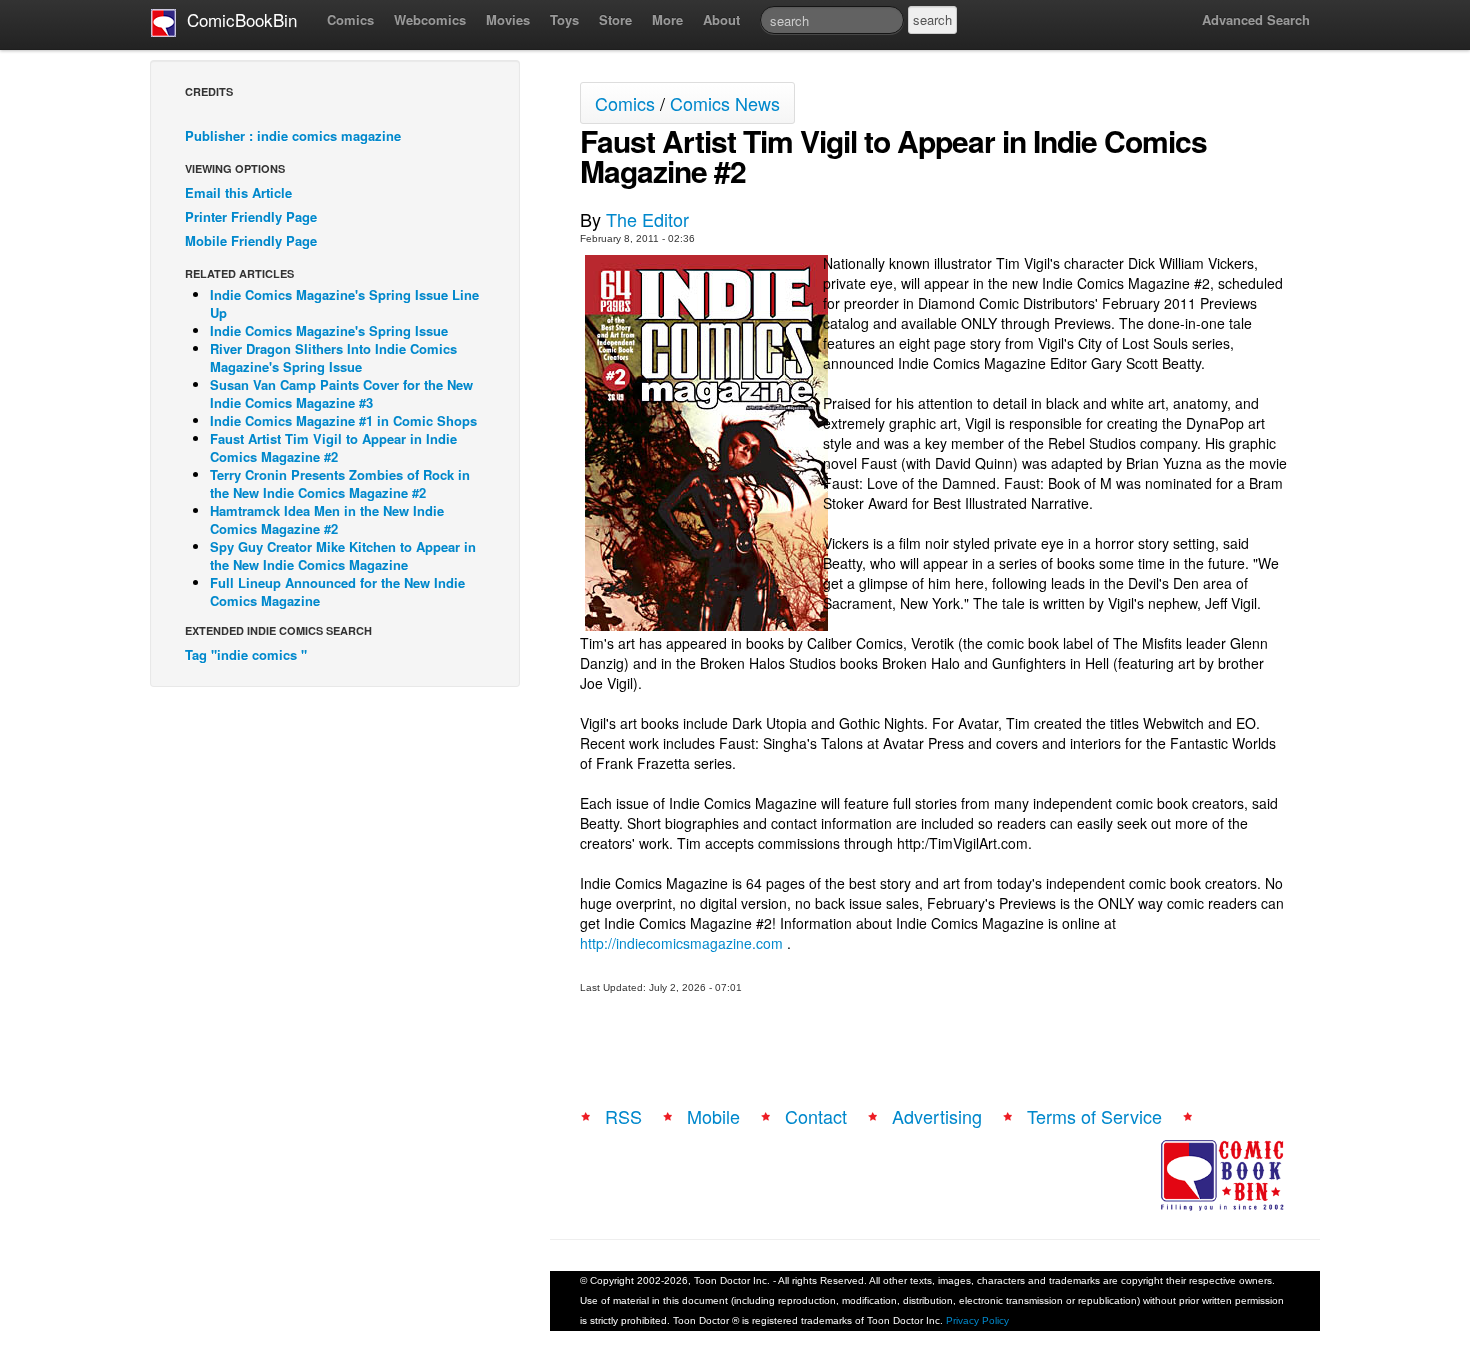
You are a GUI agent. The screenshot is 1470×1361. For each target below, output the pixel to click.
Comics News (725, 103)
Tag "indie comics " (246, 654)
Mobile (713, 1116)
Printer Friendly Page (251, 216)
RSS (623, 1116)
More (667, 19)
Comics (350, 19)
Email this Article (238, 192)
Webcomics (430, 19)
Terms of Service (1094, 1116)
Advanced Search (1256, 19)
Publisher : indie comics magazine (293, 135)
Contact (816, 1116)
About (721, 19)
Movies (508, 19)
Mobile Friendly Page (251, 240)
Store (615, 19)
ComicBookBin (237, 19)
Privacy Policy (977, 1320)
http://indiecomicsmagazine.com (681, 943)
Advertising (937, 1116)
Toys (564, 19)
